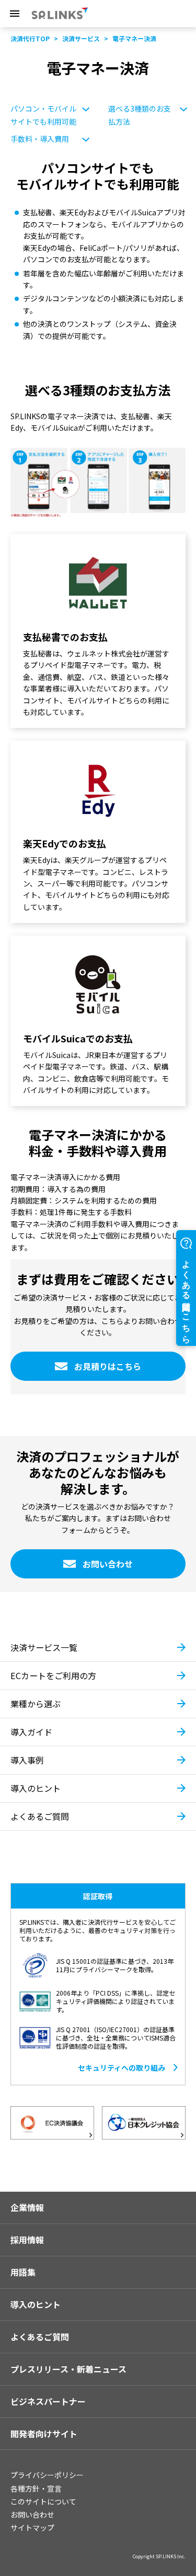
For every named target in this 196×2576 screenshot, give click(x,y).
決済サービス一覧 (44, 1647)
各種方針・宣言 (36, 2488)
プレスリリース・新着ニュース (68, 2369)
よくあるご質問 (40, 1816)
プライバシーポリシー (47, 2475)
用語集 (23, 2272)
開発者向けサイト (44, 2434)
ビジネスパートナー (48, 2401)
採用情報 (27, 2240)
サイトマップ (32, 2528)
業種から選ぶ (36, 1704)
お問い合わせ (32, 2514)
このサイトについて (43, 2501)
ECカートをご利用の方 (53, 1675)
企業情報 (27, 2207)
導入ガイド (31, 1732)
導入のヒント (36, 1788)
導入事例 (27, 1760)
